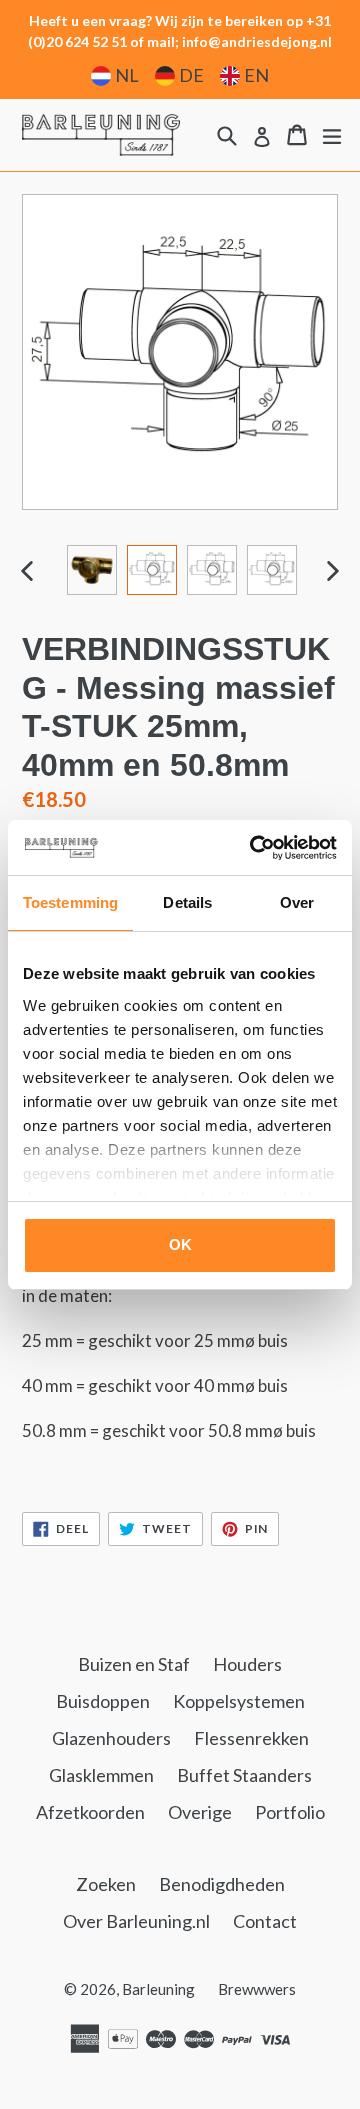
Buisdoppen (103, 1701)
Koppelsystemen (239, 1701)
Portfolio (290, 1812)
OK (180, 1244)
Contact (265, 1921)
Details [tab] (187, 902)
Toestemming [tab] (70, 902)
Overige (200, 1812)
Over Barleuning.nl (136, 1921)
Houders (247, 1664)
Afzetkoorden (90, 1812)
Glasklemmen (101, 1775)
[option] (92, 570)
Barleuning (158, 1989)
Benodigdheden (222, 1884)
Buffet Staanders (244, 1775)
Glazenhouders (111, 1738)
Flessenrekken (251, 1738)
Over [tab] (297, 902)
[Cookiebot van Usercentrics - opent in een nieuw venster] (254, 848)
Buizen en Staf (134, 1664)
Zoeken (106, 1884)
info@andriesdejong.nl (257, 41)
